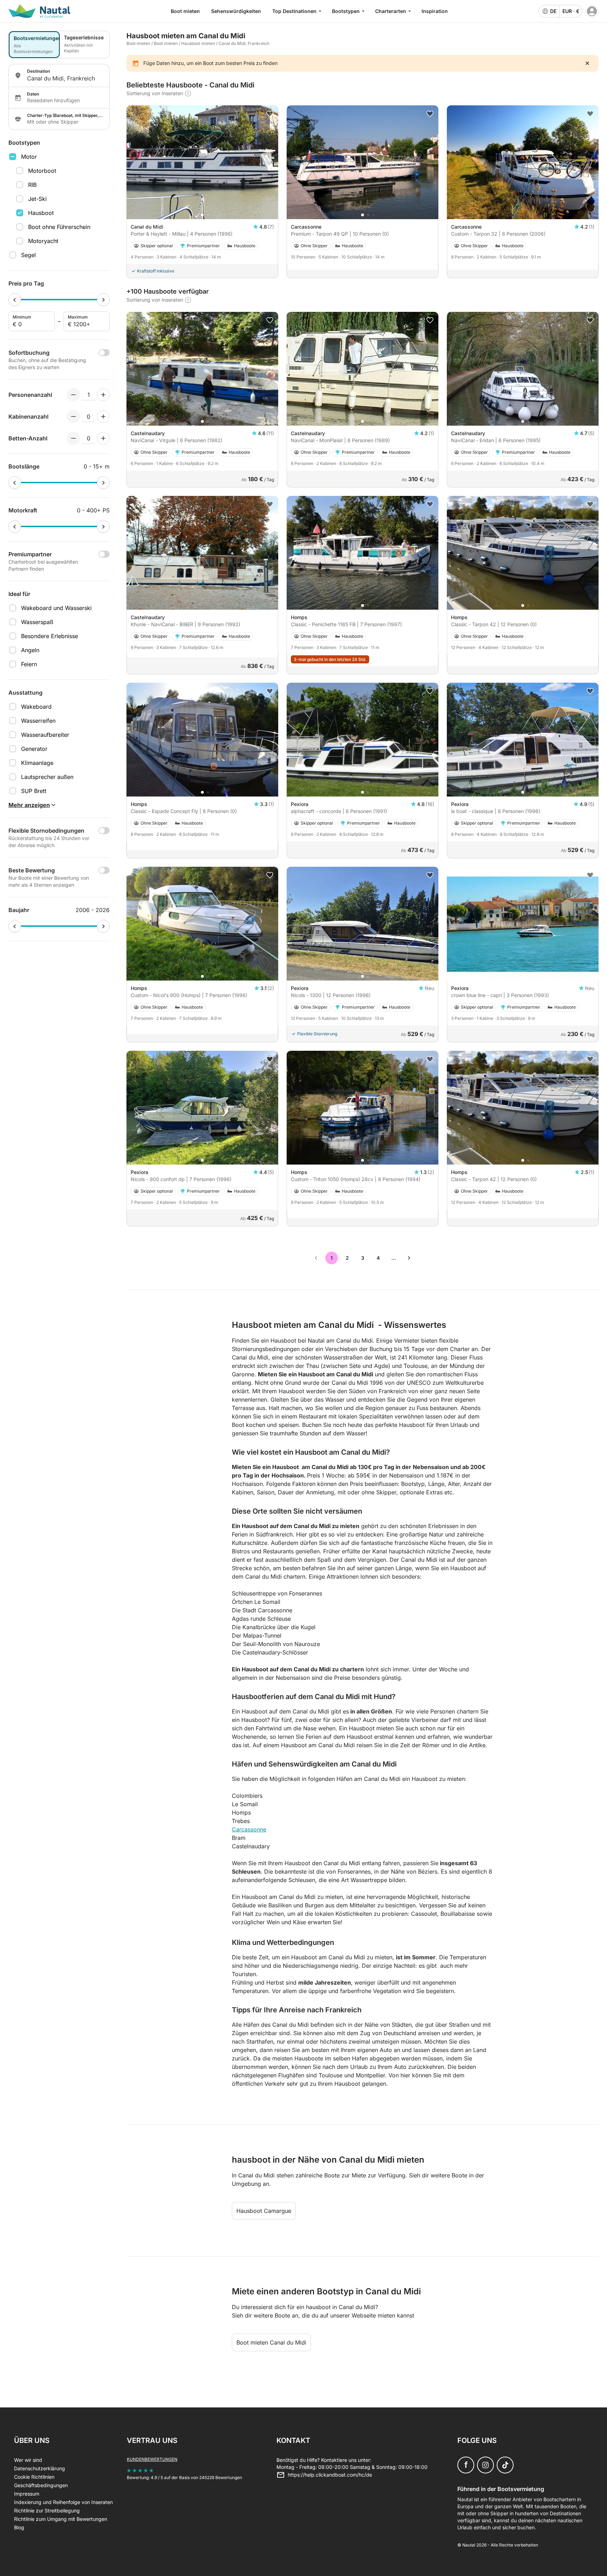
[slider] (15, 300)
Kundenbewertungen (152, 2459)
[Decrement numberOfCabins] (73, 417)
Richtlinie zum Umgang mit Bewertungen (61, 2519)
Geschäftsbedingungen (41, 2485)
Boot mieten (185, 11)
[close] (587, 63)
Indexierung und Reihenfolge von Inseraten (63, 2502)
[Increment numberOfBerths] (103, 438)
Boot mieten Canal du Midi (271, 2342)
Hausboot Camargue (264, 2211)
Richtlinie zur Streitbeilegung (47, 2511)
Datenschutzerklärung (40, 2468)
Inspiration (435, 11)
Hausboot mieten (198, 43)
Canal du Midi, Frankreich (244, 43)
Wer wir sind (28, 2460)
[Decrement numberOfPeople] (73, 395)
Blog (19, 2527)
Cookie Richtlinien (34, 2477)
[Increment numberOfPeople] (103, 395)
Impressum (27, 2494)
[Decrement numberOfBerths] (73, 438)
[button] (202, 215)
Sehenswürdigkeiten (236, 11)
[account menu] (592, 11)
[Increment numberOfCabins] (103, 417)
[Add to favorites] (270, 114)
